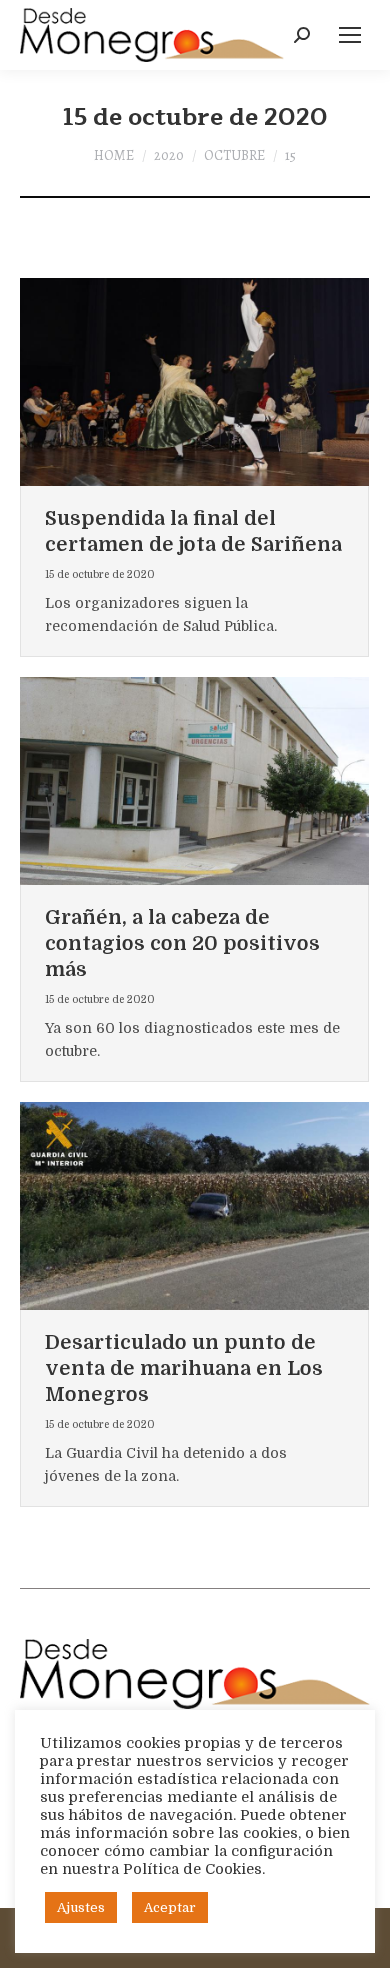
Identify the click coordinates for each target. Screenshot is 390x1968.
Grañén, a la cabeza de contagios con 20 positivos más (182, 943)
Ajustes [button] (81, 1907)
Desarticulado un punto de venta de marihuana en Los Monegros (184, 1368)
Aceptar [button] (170, 1907)
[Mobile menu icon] (350, 35)
